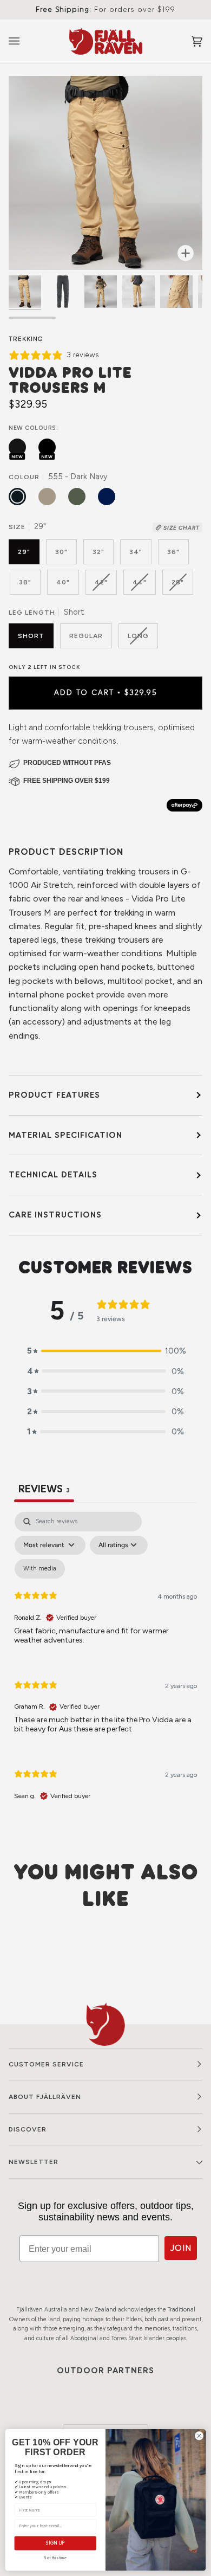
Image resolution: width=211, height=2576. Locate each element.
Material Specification (65, 1135)
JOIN (181, 2248)
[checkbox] (40, 1569)
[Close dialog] (199, 2436)
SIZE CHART (181, 528)
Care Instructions (55, 1215)
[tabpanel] (105, 1666)
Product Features (54, 1095)
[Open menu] (25, 41)
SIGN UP (55, 2543)
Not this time (55, 2558)
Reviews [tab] (44, 1489)
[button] (105, 1351)
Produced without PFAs (67, 763)
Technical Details (53, 1174)
